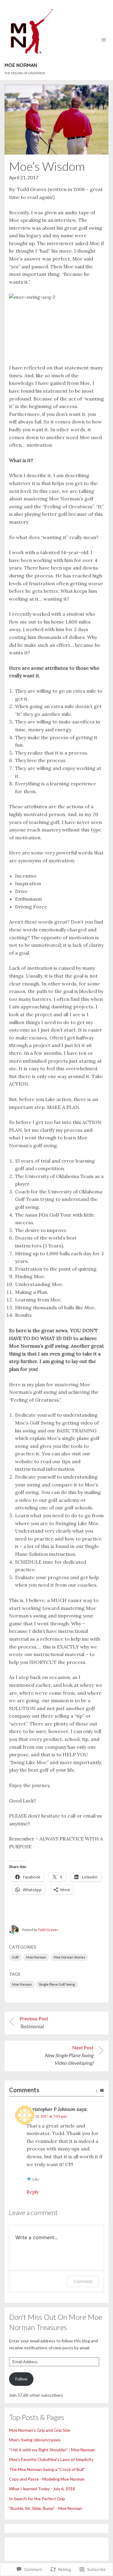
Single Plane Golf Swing (57, 1984)
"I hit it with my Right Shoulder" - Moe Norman (52, 2450)
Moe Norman (36, 1957)
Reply (33, 2192)
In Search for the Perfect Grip (37, 2499)
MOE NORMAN (21, 65)
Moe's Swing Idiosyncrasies (35, 2440)
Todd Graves (48, 1930)
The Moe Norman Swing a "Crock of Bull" (47, 2469)
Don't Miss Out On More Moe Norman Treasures (56, 2322)
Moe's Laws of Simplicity (71, 2459)
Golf (15, 1957)
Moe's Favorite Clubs (29, 2459)
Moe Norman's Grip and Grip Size (40, 2430)
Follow (21, 2379)
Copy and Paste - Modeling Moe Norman (47, 2479)
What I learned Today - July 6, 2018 (42, 2489)
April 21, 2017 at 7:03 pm (47, 2116)
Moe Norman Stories (69, 1957)
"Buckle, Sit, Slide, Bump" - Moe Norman (46, 2508)
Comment (83, 2281)
